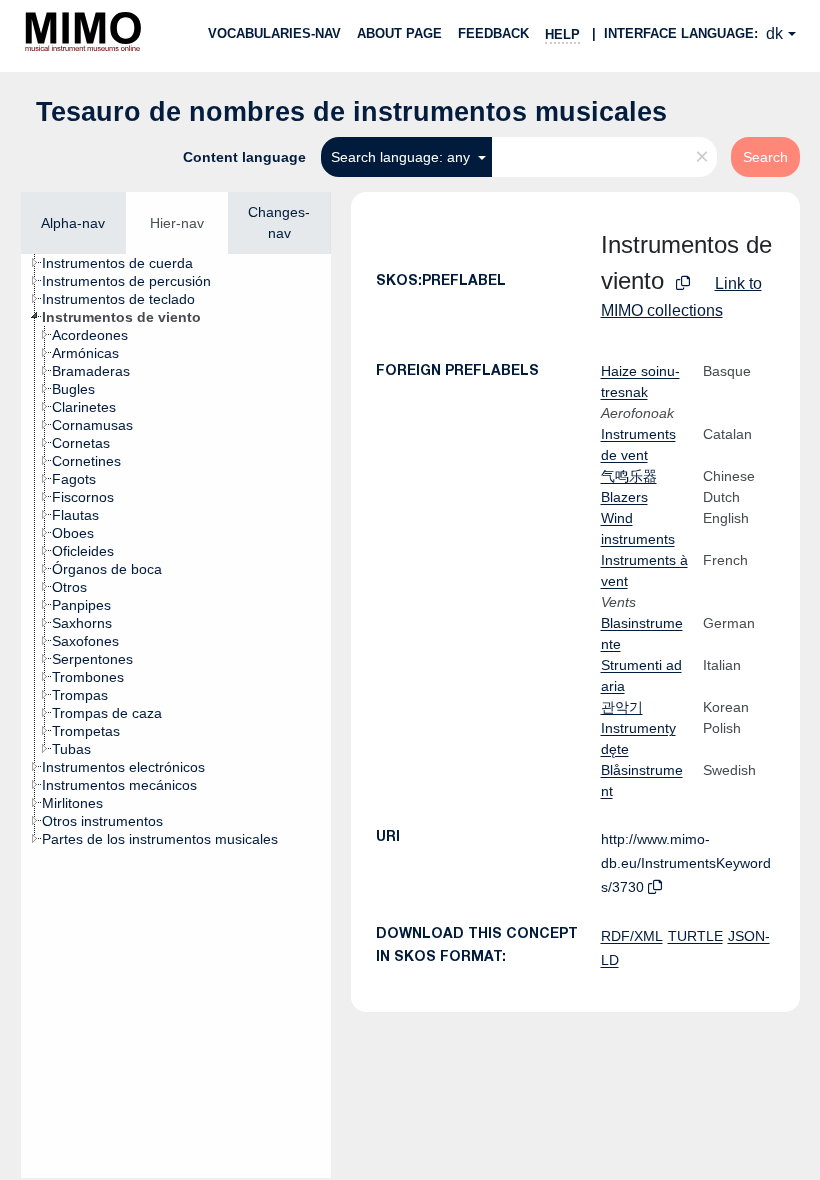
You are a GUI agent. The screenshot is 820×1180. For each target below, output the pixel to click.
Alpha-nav (73, 223)
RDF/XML (632, 936)
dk (774, 33)
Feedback (493, 33)
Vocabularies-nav (274, 33)
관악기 (622, 707)
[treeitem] (126, 263)
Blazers (624, 497)
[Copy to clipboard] (683, 283)
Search (765, 157)
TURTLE (695, 936)
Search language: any (402, 157)
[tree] (176, 716)
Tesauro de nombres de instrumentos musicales (351, 112)
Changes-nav (279, 222)
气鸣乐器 (629, 476)
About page (399, 33)
